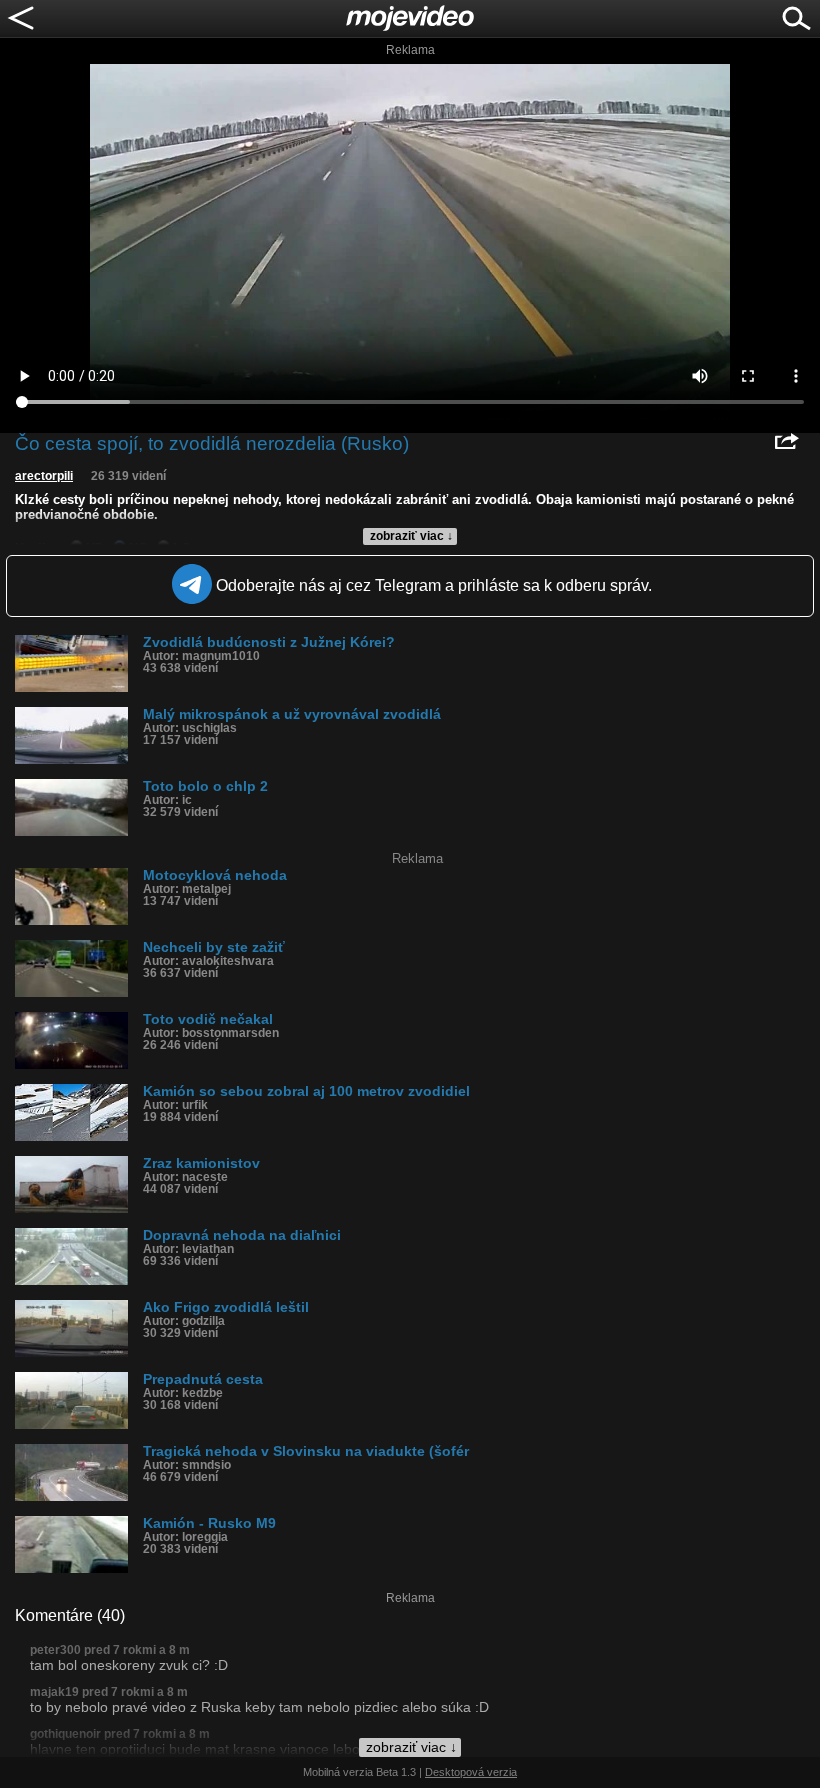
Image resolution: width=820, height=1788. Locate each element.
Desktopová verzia (471, 1772)
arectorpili (44, 476)
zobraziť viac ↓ (411, 536)
